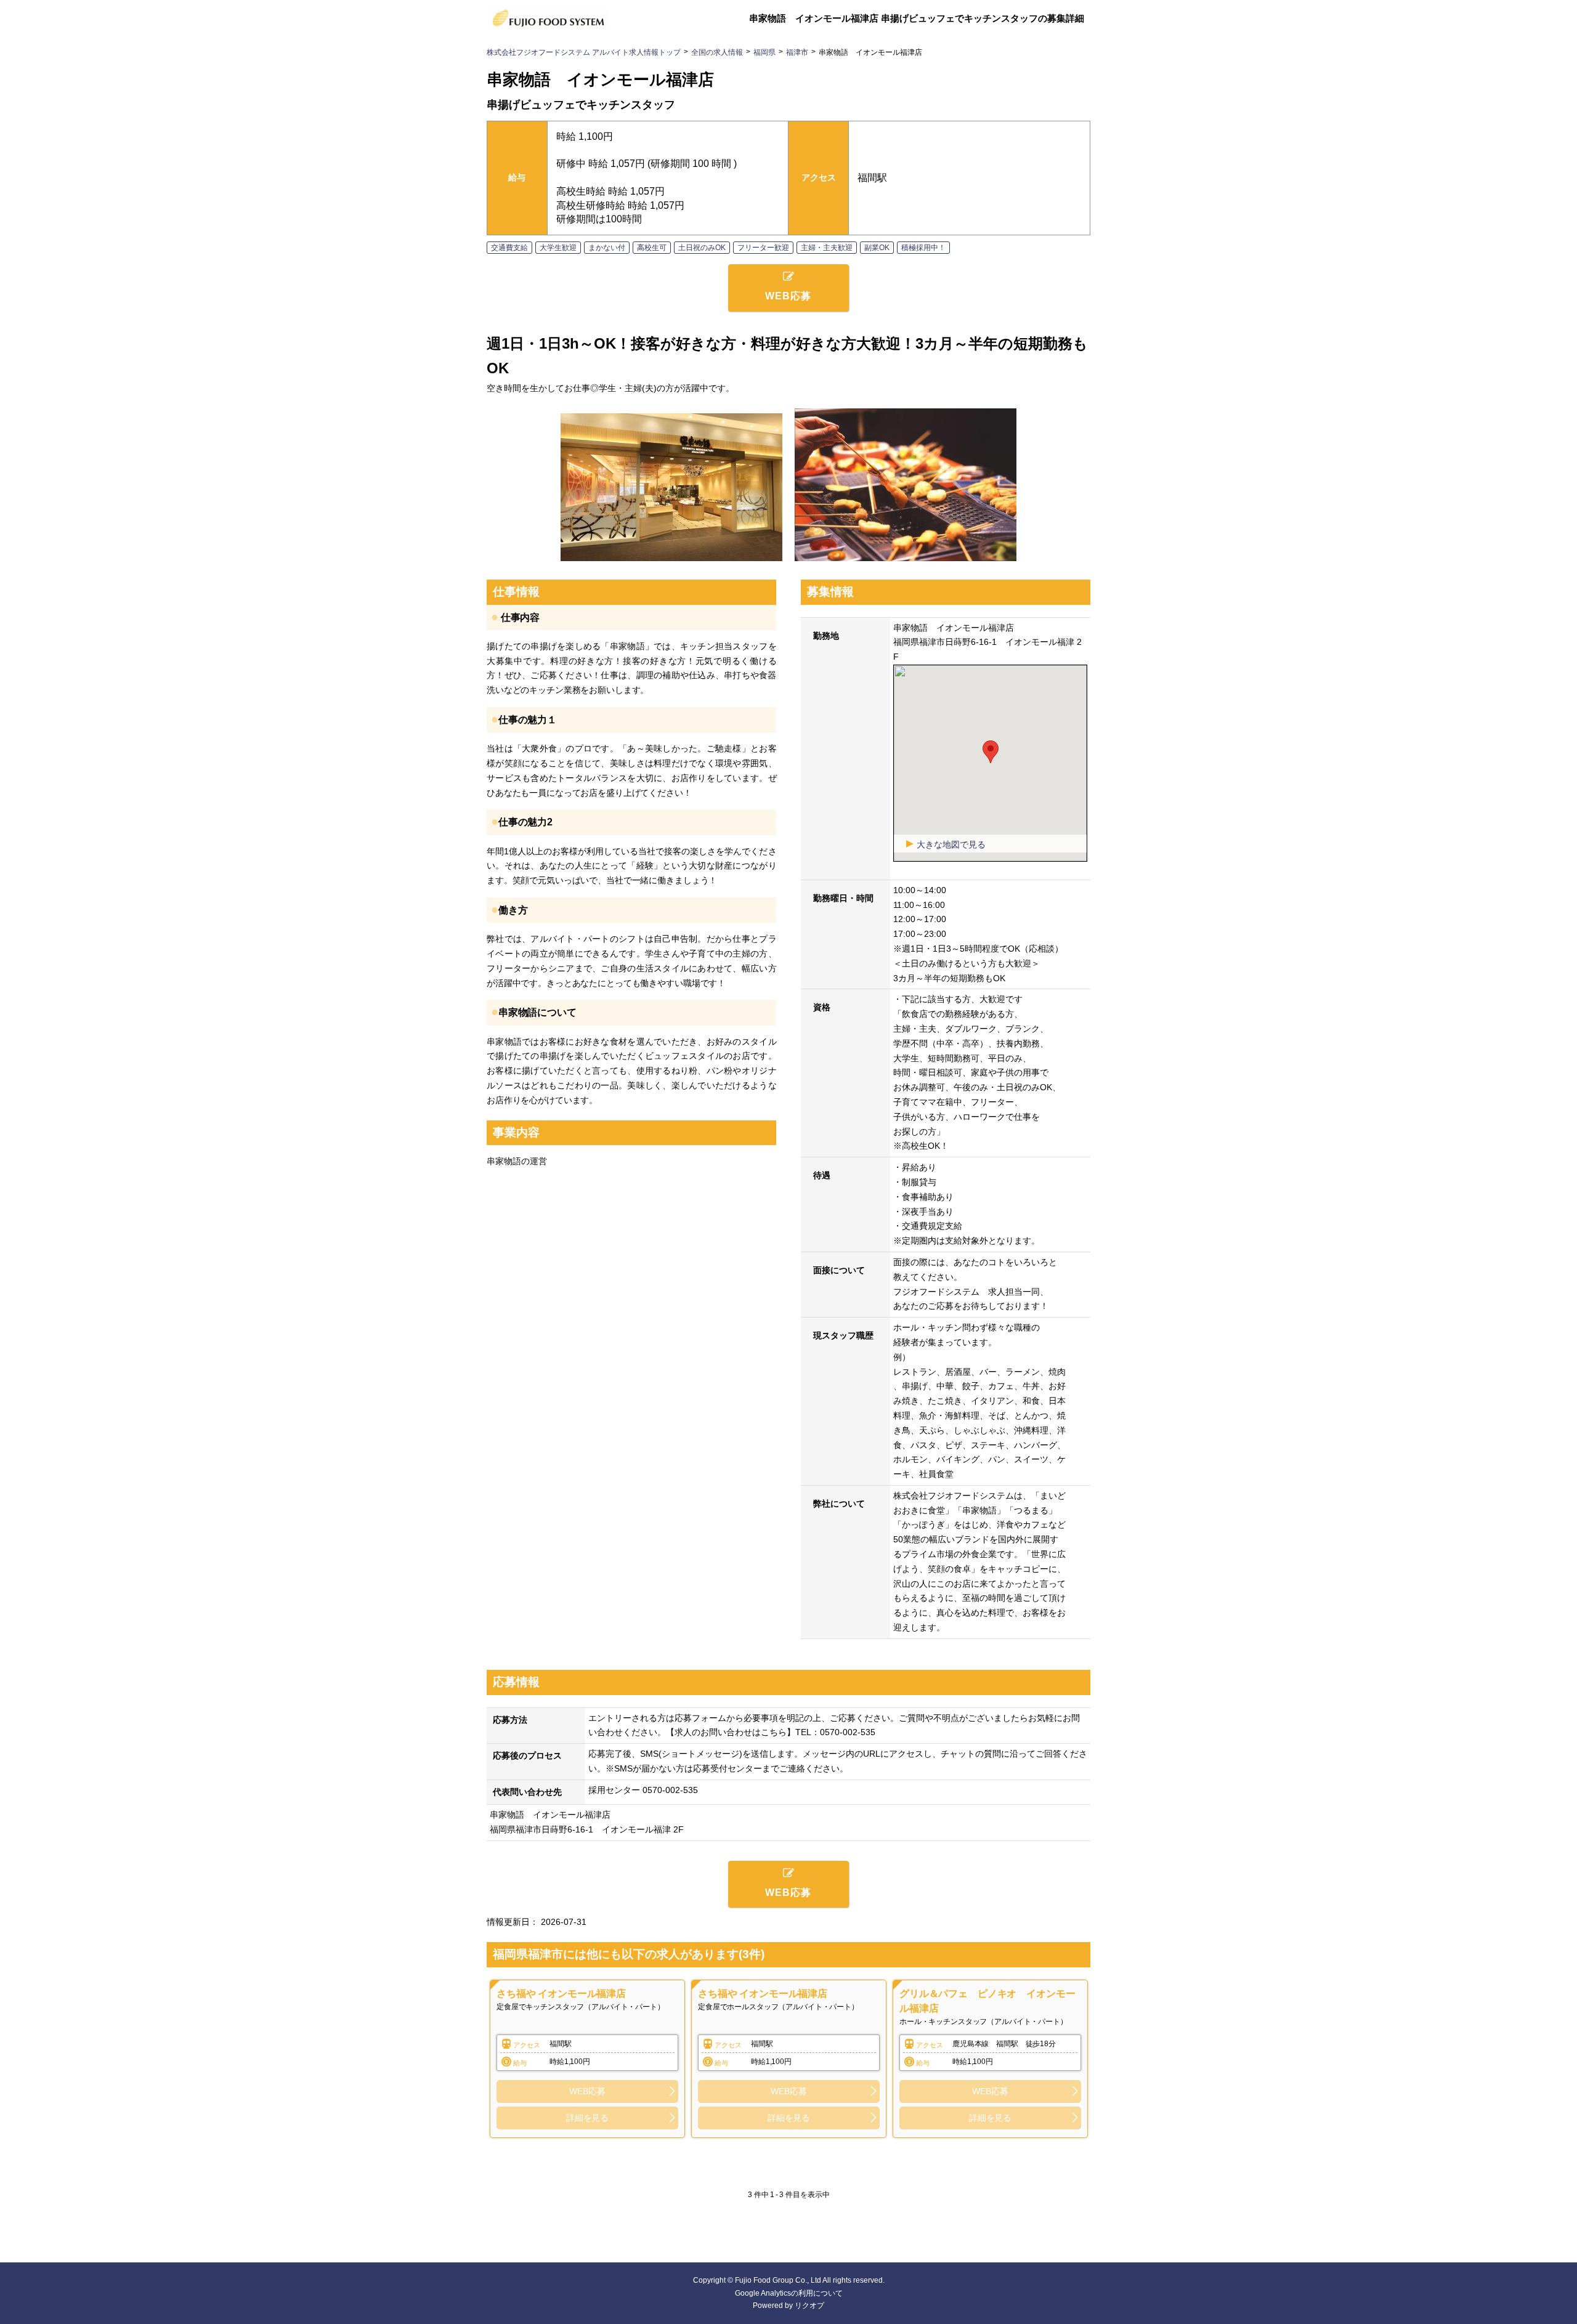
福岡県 (764, 52)
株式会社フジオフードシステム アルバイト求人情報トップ (584, 52)
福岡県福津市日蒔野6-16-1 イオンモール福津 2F (587, 1829)
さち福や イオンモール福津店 (561, 1994)
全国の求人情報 (717, 52)
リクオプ (809, 2306)
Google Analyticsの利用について (789, 2293)
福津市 (797, 52)
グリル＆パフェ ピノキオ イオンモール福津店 (987, 2001)
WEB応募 (587, 2091)
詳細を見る (587, 2118)
